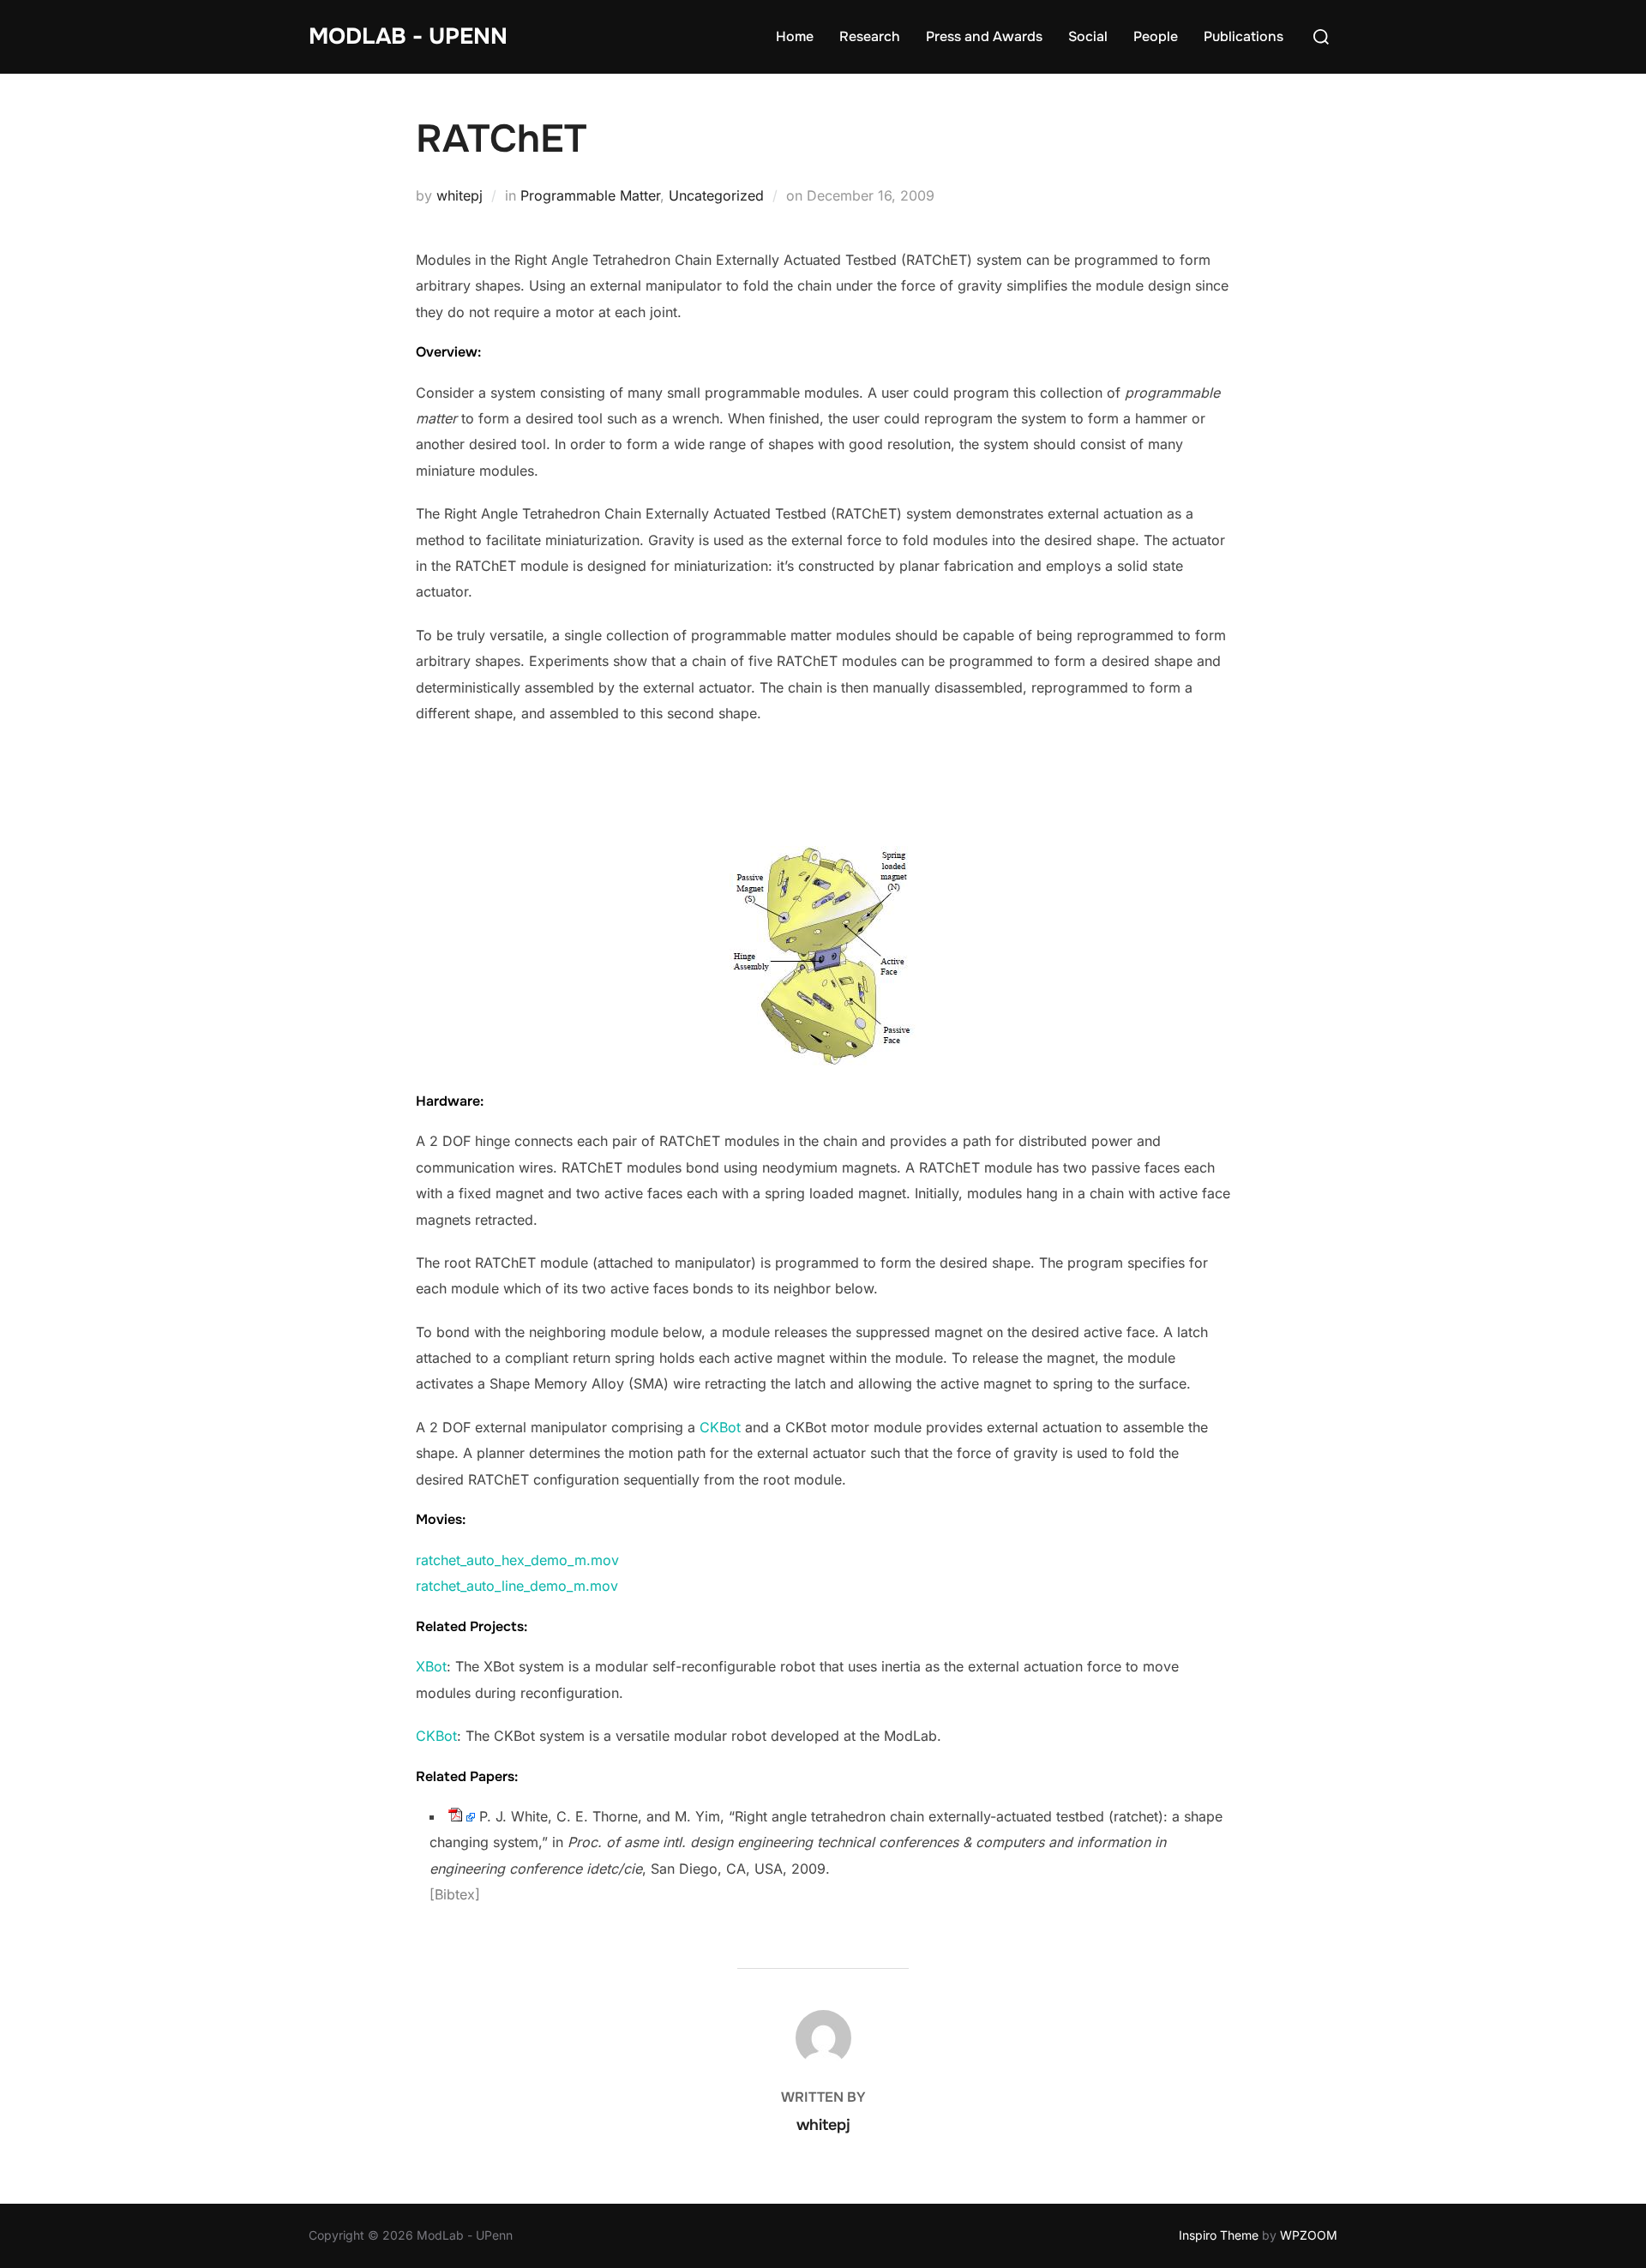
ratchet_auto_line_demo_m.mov (517, 1586)
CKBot (720, 1427)
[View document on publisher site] (471, 1816)
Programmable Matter (590, 195)
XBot (431, 1666)
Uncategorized (716, 195)
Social (1088, 36)
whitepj (460, 195)
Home (795, 36)
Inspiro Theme (1219, 2235)
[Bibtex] (455, 1894)
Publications (1244, 36)
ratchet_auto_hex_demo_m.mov (517, 1560)
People (1156, 36)
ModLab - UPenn (408, 36)
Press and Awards (984, 36)
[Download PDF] (455, 1816)
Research (870, 36)
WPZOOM (1309, 2235)
